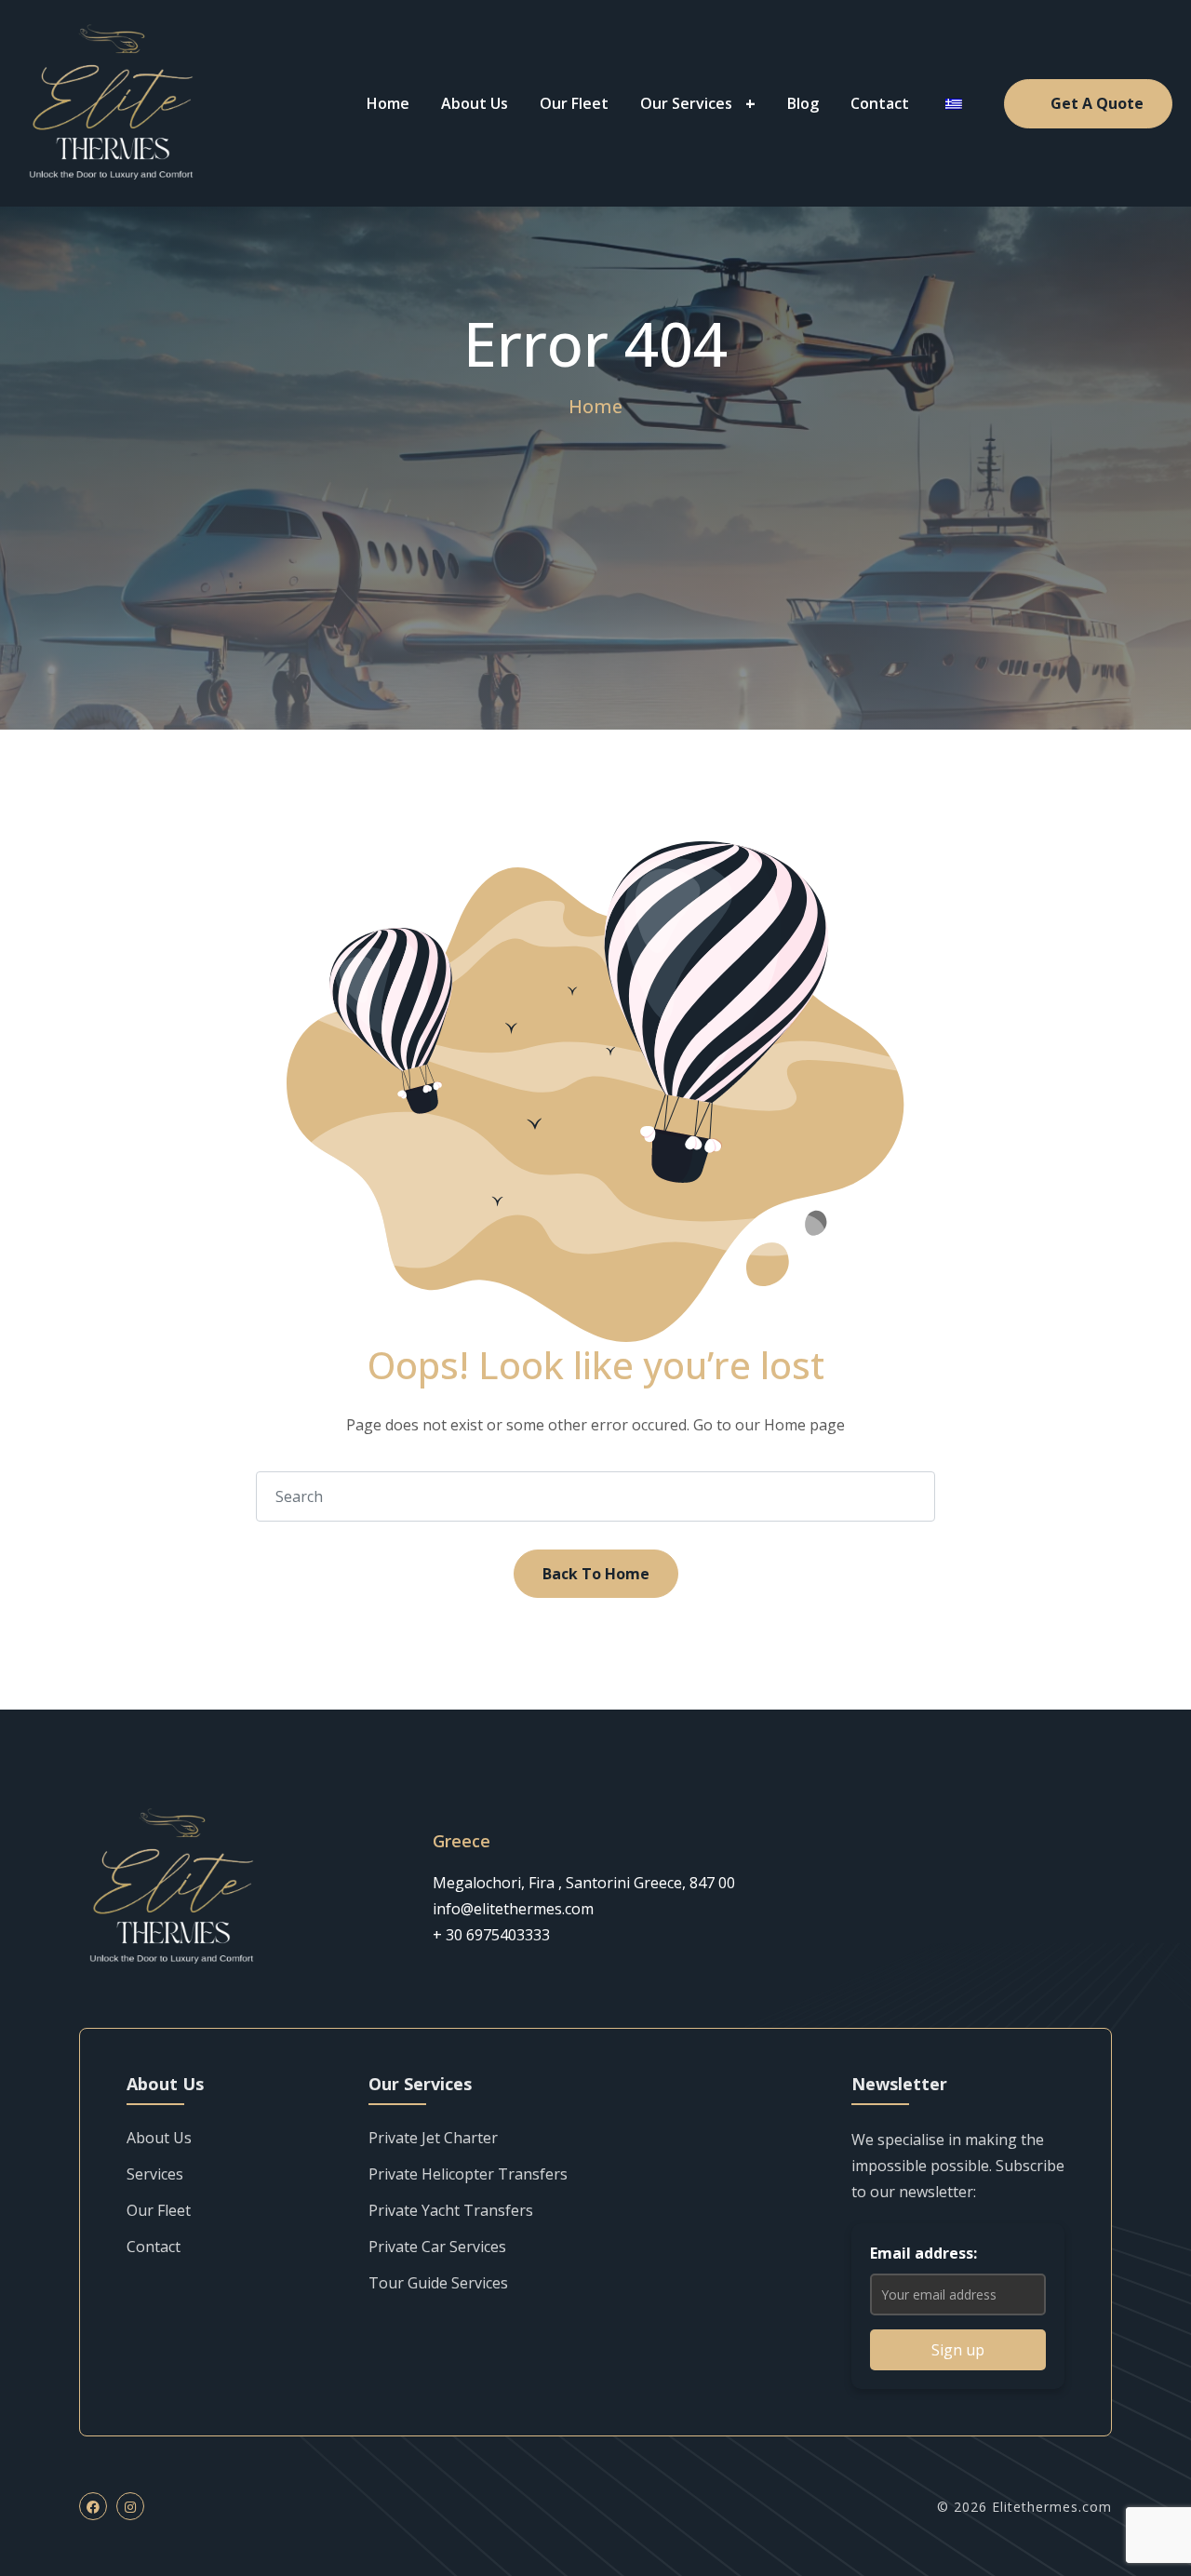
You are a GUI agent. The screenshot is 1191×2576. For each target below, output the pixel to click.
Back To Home (596, 1574)
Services (155, 2174)
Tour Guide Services (438, 2283)
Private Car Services (437, 2247)
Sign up (958, 2350)
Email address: (923, 2253)
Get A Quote (1097, 103)
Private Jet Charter (433, 2138)
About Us (475, 103)
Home (388, 103)
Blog (803, 103)
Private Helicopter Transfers (468, 2174)
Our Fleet (574, 103)
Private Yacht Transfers (451, 2210)
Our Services (686, 103)
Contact (880, 103)
